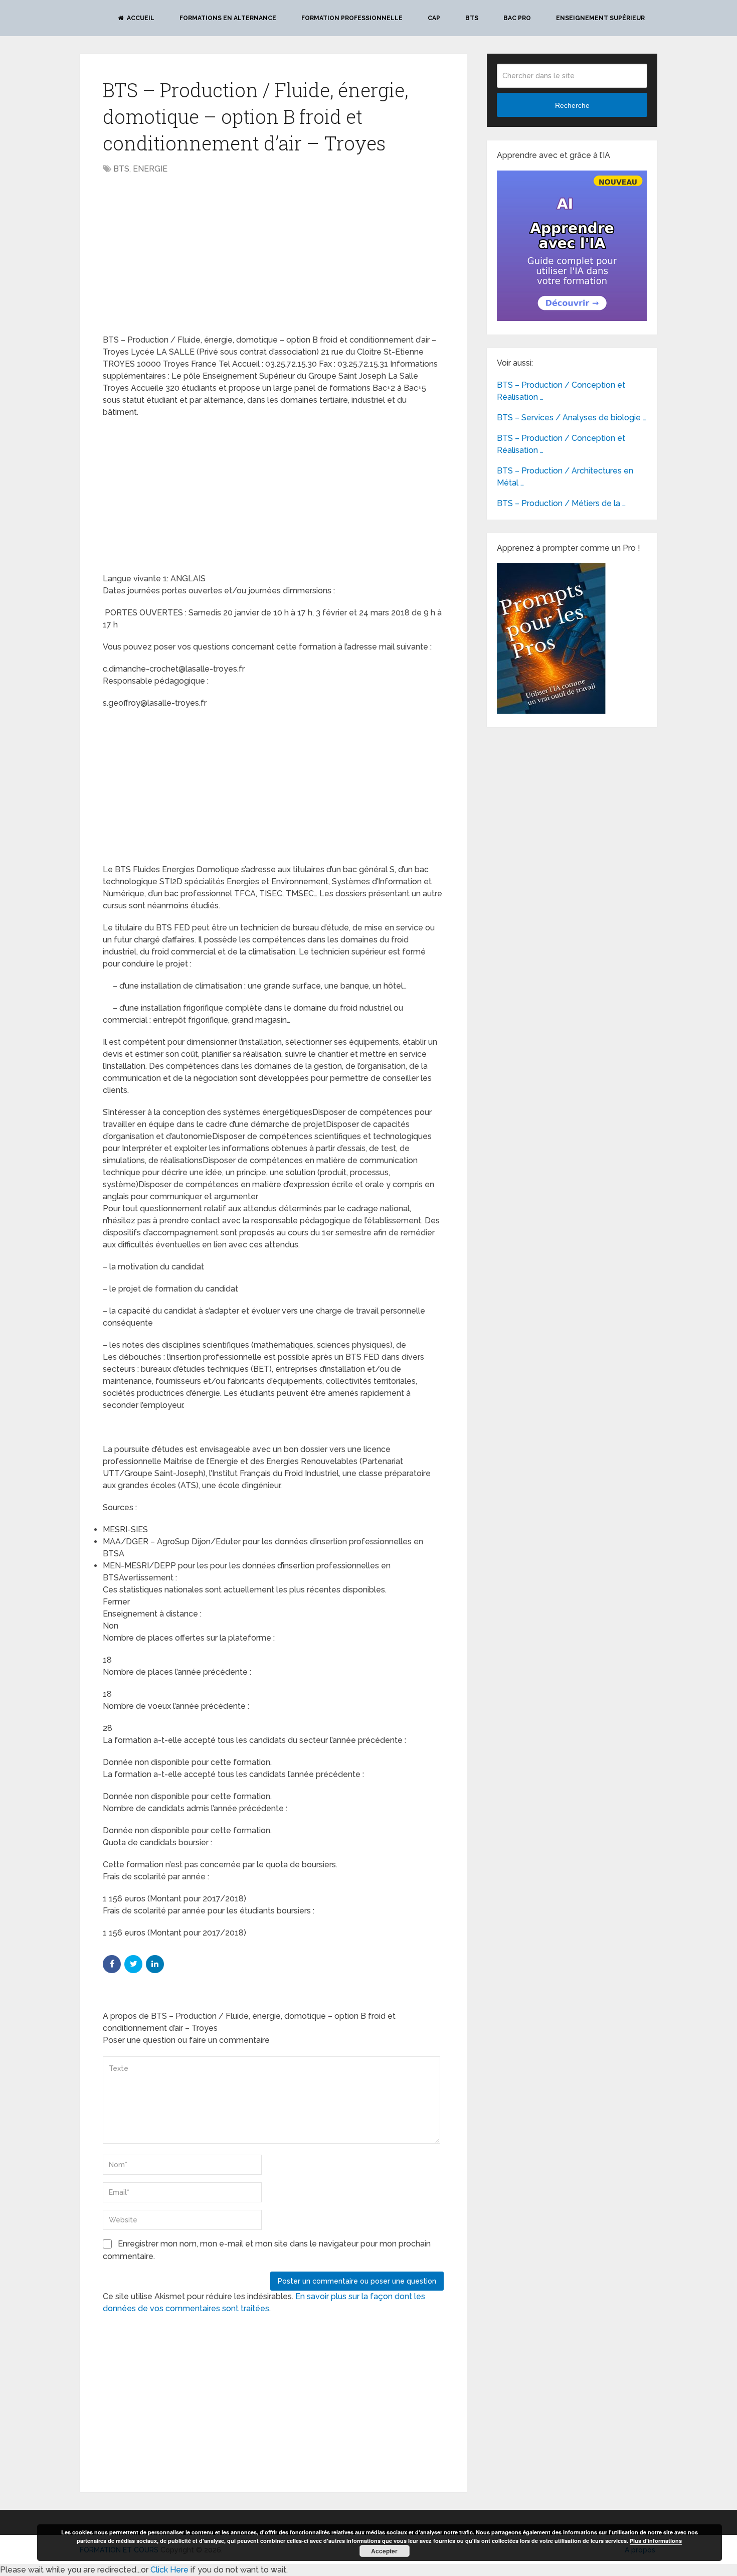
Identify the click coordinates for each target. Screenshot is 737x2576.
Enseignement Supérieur (600, 18)
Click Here (169, 2570)
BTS (472, 18)
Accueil (140, 18)
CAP (434, 18)
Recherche (572, 105)
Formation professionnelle (352, 18)
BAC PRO (517, 18)
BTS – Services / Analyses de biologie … (572, 418)
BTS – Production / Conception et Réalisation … (561, 391)
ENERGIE (150, 169)
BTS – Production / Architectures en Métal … (565, 477)
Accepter (384, 2551)
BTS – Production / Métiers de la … (561, 503)
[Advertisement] (187, 255)
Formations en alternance (228, 18)
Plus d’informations (656, 2541)
